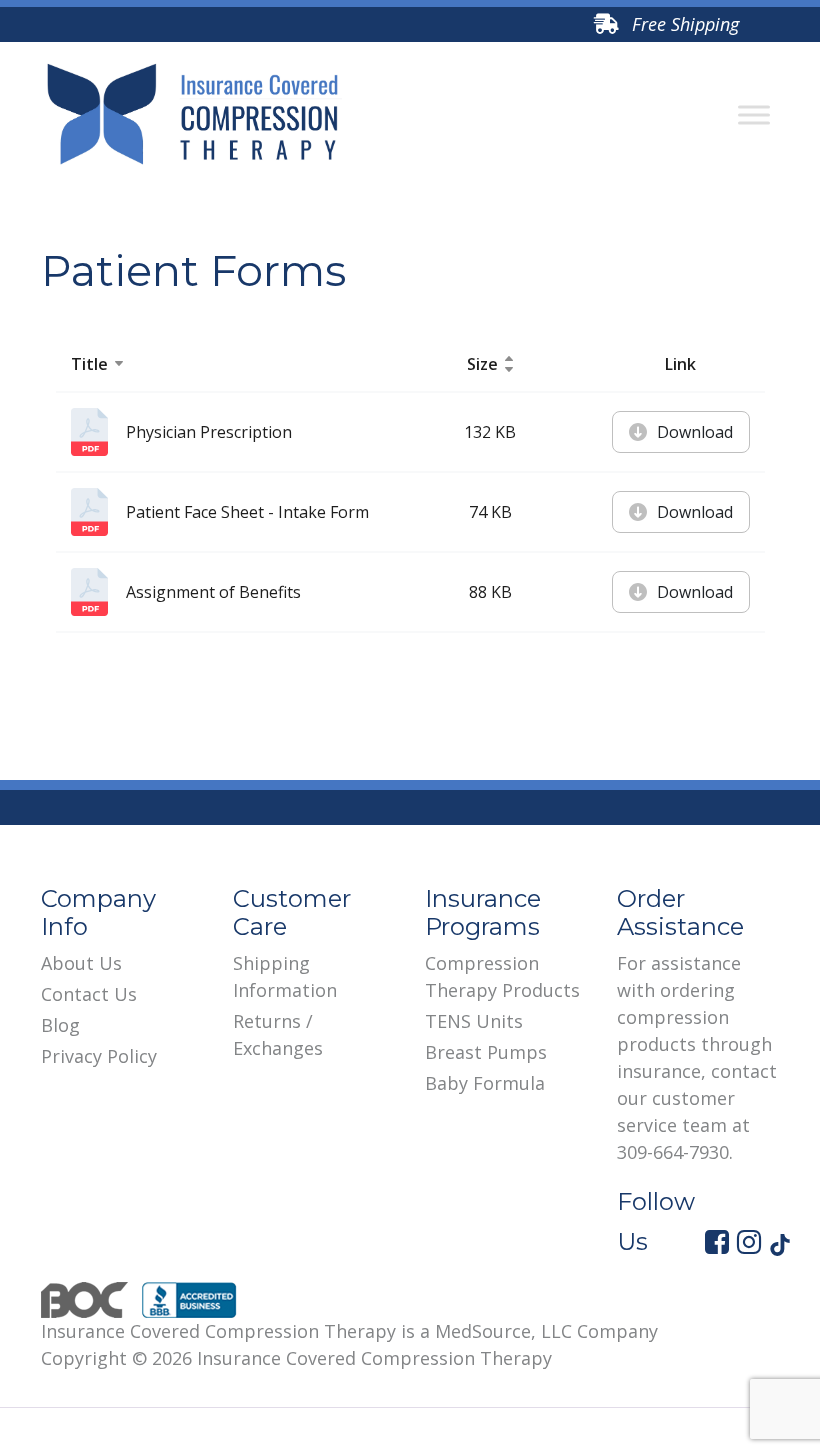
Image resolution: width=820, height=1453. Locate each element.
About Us (81, 963)
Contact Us (89, 994)
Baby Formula (485, 1083)
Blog (60, 1025)
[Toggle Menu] (754, 115)
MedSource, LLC (503, 1331)
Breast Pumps (486, 1052)
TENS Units (474, 1021)
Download (695, 432)
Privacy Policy (99, 1056)
